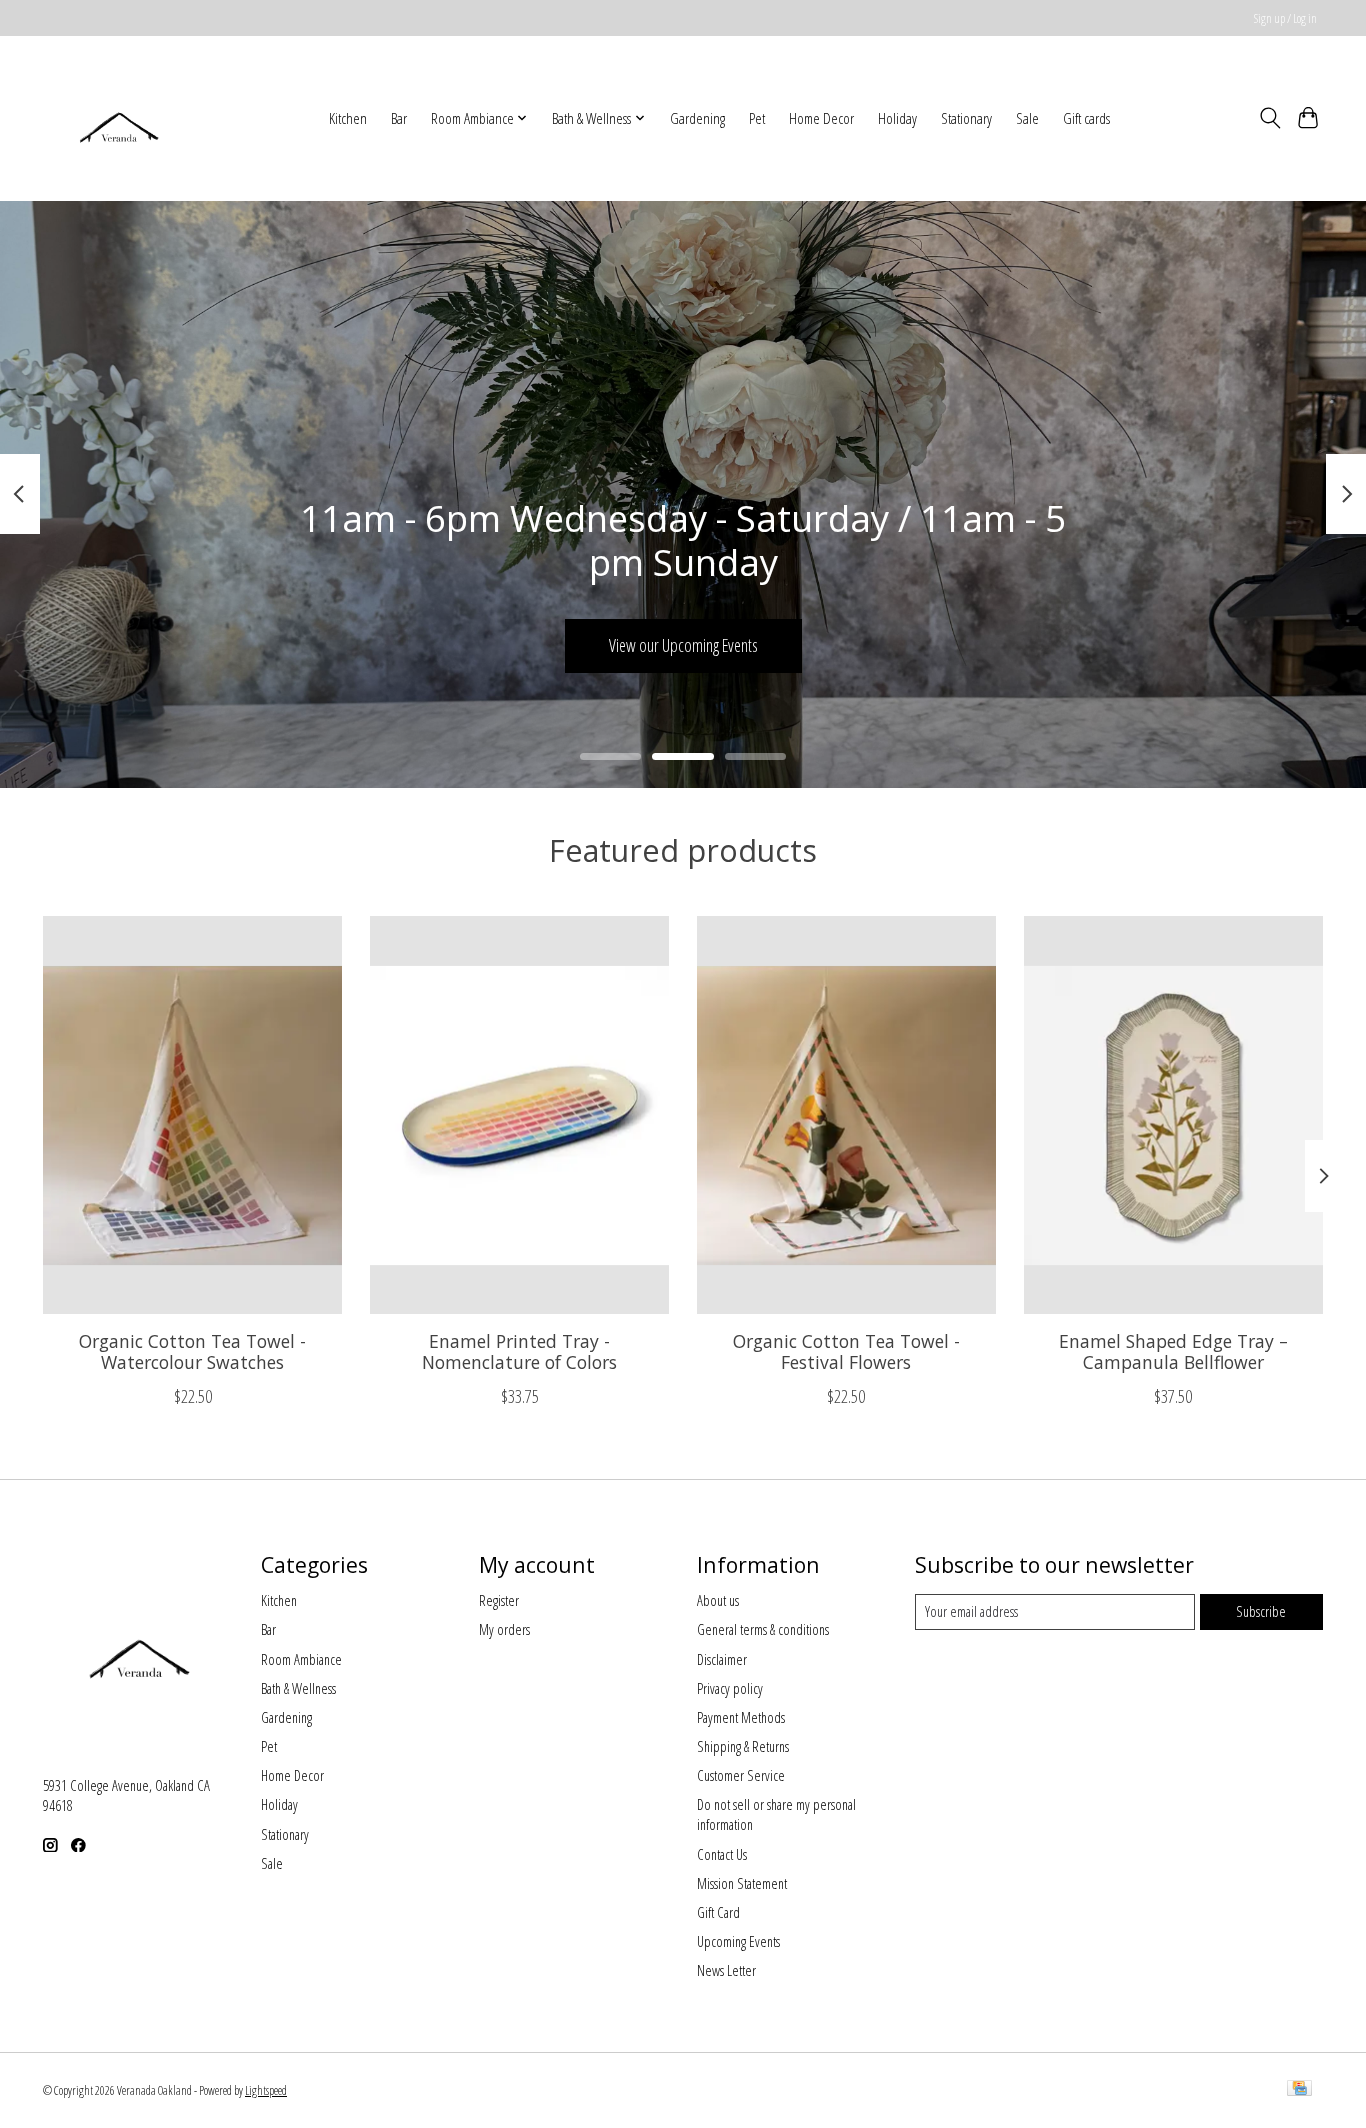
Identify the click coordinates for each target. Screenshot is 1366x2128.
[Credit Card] (1299, 2090)
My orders (504, 1629)
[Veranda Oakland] (118, 118)
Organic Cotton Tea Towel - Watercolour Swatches (192, 1351)
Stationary (966, 118)
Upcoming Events (738, 1941)
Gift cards (1086, 118)
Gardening (697, 118)
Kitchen (348, 118)
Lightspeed (266, 2090)
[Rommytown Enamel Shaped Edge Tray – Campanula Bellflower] (1173, 1115)
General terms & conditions (763, 1629)
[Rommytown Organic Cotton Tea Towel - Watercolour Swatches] (192, 1115)
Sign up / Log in (1285, 18)
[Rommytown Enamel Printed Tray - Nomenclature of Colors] (519, 1115)
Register (499, 1600)
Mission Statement (742, 1883)
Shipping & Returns (743, 1746)
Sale (1027, 118)
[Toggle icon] (1269, 118)
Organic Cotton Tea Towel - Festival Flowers (846, 1351)
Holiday (897, 118)
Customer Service (741, 1775)
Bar (399, 118)
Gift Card (718, 1912)
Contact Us (722, 1854)
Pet (757, 118)
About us (718, 1600)
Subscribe (1261, 1611)
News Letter (726, 1970)
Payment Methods (741, 1717)
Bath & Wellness (298, 1688)
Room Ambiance (301, 1659)
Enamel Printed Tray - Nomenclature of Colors (519, 1351)
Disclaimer (722, 1659)
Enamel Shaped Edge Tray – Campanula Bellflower (1173, 1351)
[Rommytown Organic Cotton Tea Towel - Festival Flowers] (846, 1115)
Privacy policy (730, 1688)
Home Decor (821, 118)
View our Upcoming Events (683, 645)
